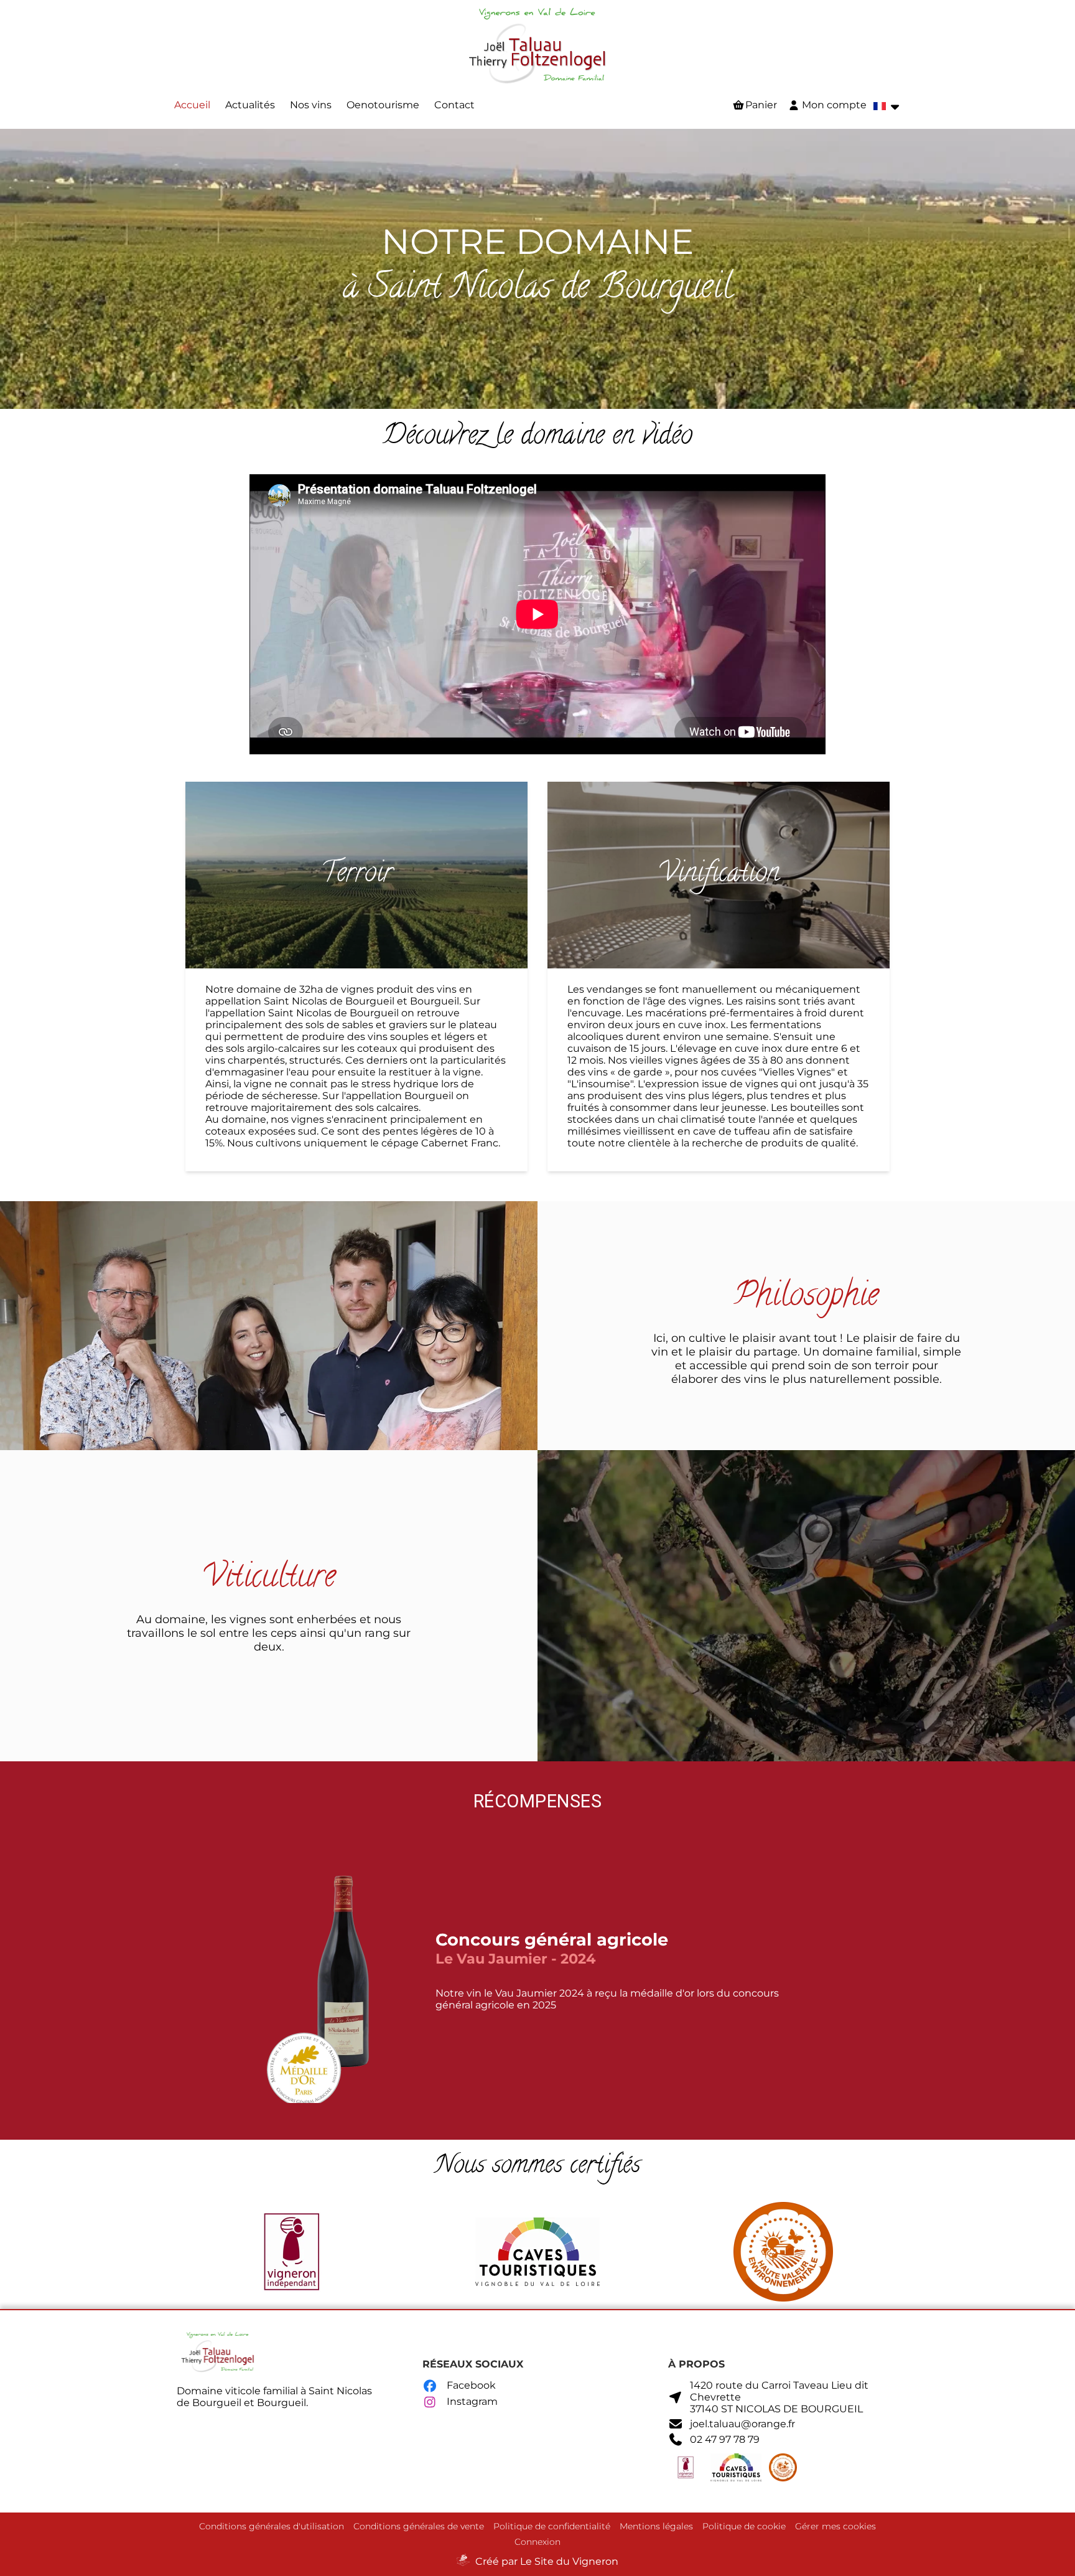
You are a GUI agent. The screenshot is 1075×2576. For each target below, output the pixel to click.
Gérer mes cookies (835, 2526)
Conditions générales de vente (419, 2526)
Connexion (537, 2542)
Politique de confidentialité (552, 2526)
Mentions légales (656, 2526)
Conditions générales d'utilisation (272, 2526)
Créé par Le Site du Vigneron (547, 2561)
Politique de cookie (744, 2526)
